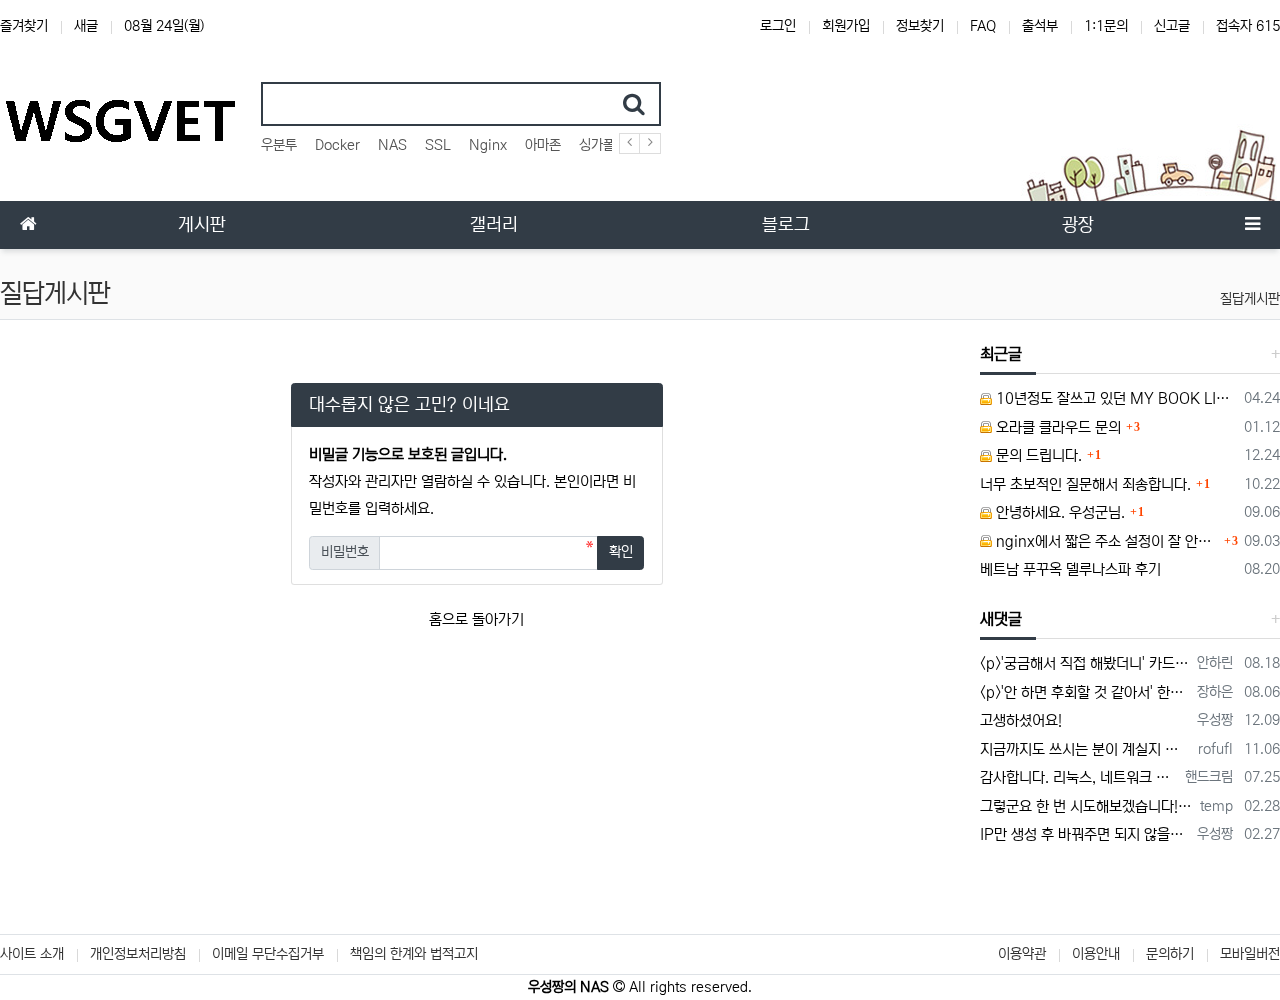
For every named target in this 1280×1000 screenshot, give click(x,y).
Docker (337, 145)
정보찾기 (920, 26)
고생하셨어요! (1021, 720)
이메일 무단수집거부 (268, 954)
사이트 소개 (32, 954)
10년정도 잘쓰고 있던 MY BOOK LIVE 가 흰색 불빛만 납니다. (1115, 398)
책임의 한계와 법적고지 (414, 954)
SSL (438, 145)
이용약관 (1022, 954)
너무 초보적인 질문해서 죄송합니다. (1085, 484)
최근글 (1001, 354)
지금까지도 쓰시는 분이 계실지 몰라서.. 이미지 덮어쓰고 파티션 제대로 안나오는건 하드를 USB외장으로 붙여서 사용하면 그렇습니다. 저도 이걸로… (1086, 749)
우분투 (279, 145)
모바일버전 (1250, 954)
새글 (86, 26)
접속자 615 (1248, 26)
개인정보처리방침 (138, 954)
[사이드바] (1252, 225)
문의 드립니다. (1037, 455)
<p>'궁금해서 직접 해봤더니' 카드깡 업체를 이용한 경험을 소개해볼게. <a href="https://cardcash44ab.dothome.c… (1085, 663)
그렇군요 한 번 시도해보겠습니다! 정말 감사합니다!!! (1087, 806)
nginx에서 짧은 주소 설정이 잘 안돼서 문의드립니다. (1106, 541)
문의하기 (1170, 954)
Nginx (488, 145)
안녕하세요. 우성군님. (1058, 512)
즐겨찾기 (24, 26)
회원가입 (846, 26)
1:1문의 (1106, 26)
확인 (621, 552)
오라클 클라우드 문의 (1056, 427)
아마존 (543, 145)
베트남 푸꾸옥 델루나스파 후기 (1070, 569)
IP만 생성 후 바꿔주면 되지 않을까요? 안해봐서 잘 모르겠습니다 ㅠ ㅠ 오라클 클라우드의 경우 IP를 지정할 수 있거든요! (1085, 834)
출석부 (1040, 26)
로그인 (778, 26)
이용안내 (1096, 954)
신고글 (1172, 26)
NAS (392, 145)
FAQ (983, 26)
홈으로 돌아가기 (476, 619)
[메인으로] (28, 225)
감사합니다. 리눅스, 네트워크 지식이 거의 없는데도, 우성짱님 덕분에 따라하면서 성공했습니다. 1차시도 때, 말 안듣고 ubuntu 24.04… (1079, 777)
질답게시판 (1250, 299)
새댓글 (1001, 619)
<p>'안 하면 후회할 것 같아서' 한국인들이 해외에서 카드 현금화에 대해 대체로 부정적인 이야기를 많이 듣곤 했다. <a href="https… (1085, 692)
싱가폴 (597, 145)
